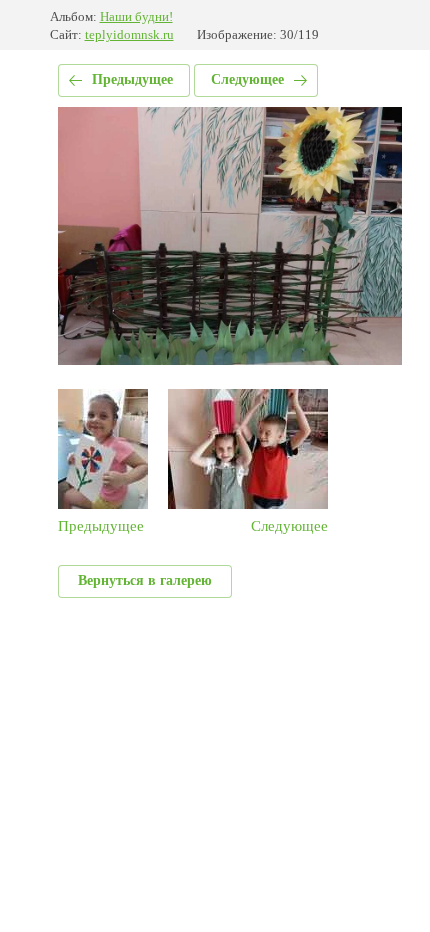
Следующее (247, 79)
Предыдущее (132, 79)
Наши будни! (136, 16)
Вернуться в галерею (145, 580)
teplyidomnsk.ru (129, 34)
